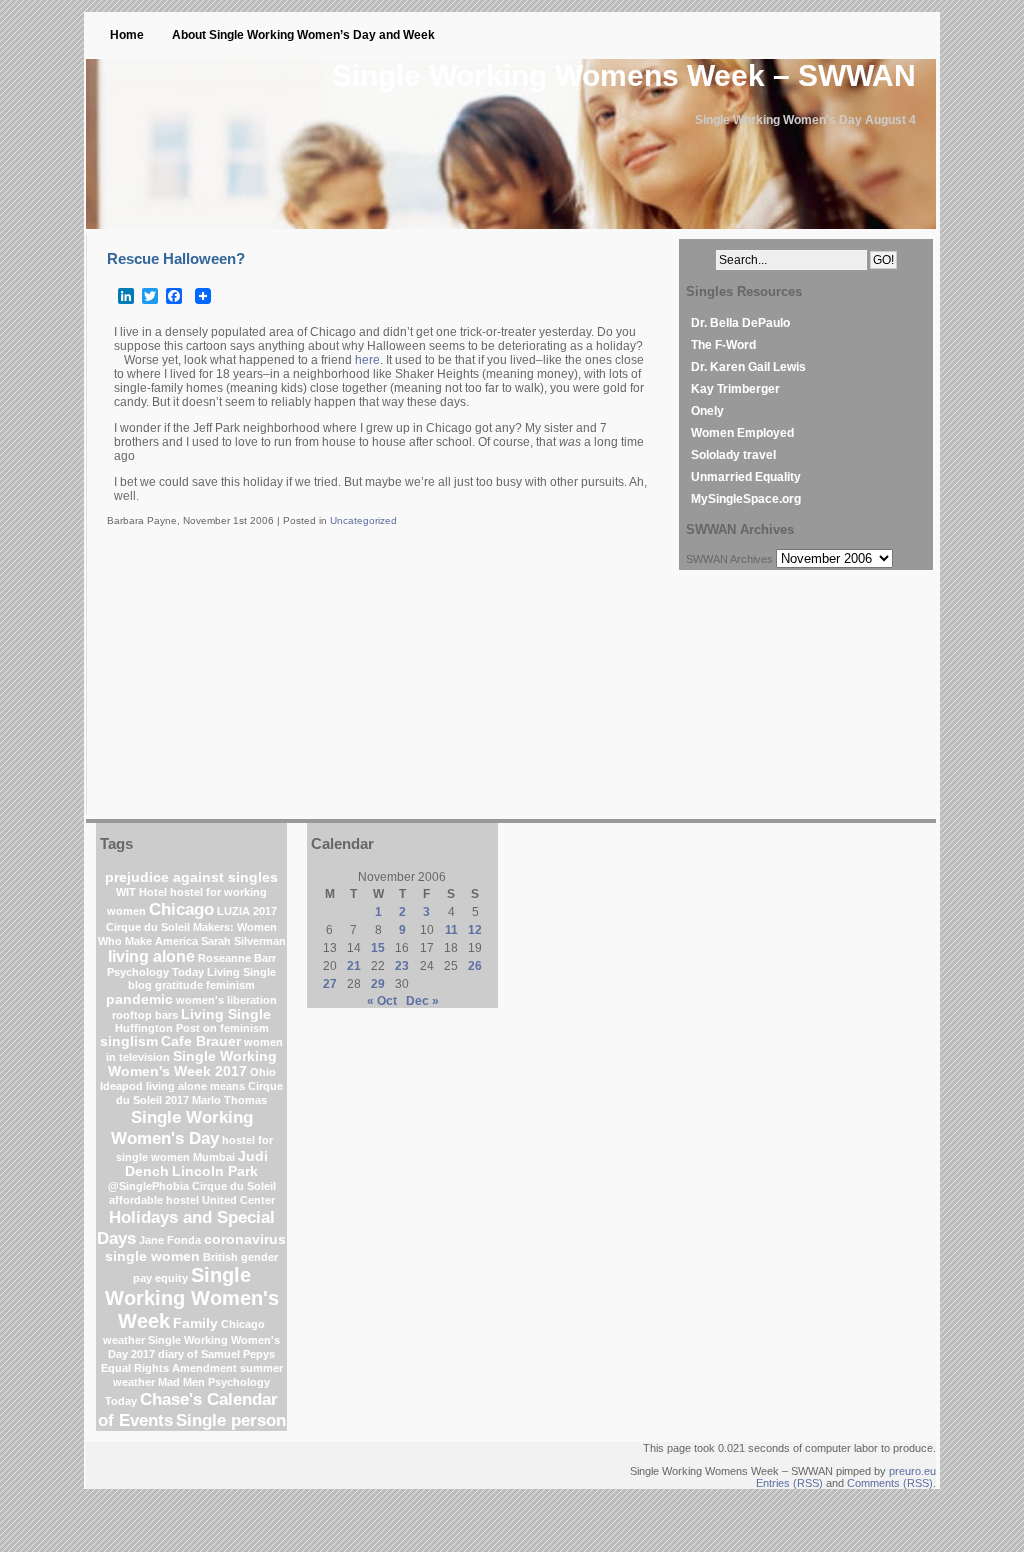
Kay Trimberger (735, 389)
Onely (707, 411)
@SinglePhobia (148, 1186)
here (367, 360)
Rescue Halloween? (176, 258)
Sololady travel (733, 455)
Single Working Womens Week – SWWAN (624, 75)
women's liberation (226, 1000)
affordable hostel (154, 1200)
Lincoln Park (215, 1171)
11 (451, 930)
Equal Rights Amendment (169, 1368)
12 (475, 930)
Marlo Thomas (229, 1100)
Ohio (263, 1072)
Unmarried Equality (746, 477)
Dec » (422, 1001)
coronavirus (245, 1239)
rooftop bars (145, 1015)
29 (378, 984)
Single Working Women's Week (192, 1298)
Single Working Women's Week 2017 (193, 1064)
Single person (231, 1420)
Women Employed (742, 433)
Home (127, 35)
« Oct (382, 1001)
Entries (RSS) (789, 1483)
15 (378, 948)
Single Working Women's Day (182, 1127)
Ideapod (121, 1086)
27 (330, 984)
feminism (230, 985)
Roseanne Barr (237, 958)
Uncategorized (363, 520)
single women (152, 1256)
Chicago (181, 909)
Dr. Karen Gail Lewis (748, 367)
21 (354, 966)
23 (402, 966)
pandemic (139, 999)
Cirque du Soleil (234, 1186)
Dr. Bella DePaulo (740, 323)
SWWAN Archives (729, 559)
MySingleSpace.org (746, 499)
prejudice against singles (191, 877)
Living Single (226, 1014)
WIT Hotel (141, 892)
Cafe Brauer (201, 1041)
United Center (238, 1200)
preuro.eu (912, 1471)
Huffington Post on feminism (192, 1028)
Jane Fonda (170, 1240)
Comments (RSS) (890, 1483)
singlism (129, 1041)
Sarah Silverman (243, 941)
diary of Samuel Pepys (216, 1354)
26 (475, 966)
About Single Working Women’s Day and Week (303, 35)
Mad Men (181, 1382)
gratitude (179, 985)
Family (195, 1323)
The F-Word (723, 345)
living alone (151, 956)
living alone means (195, 1086)
